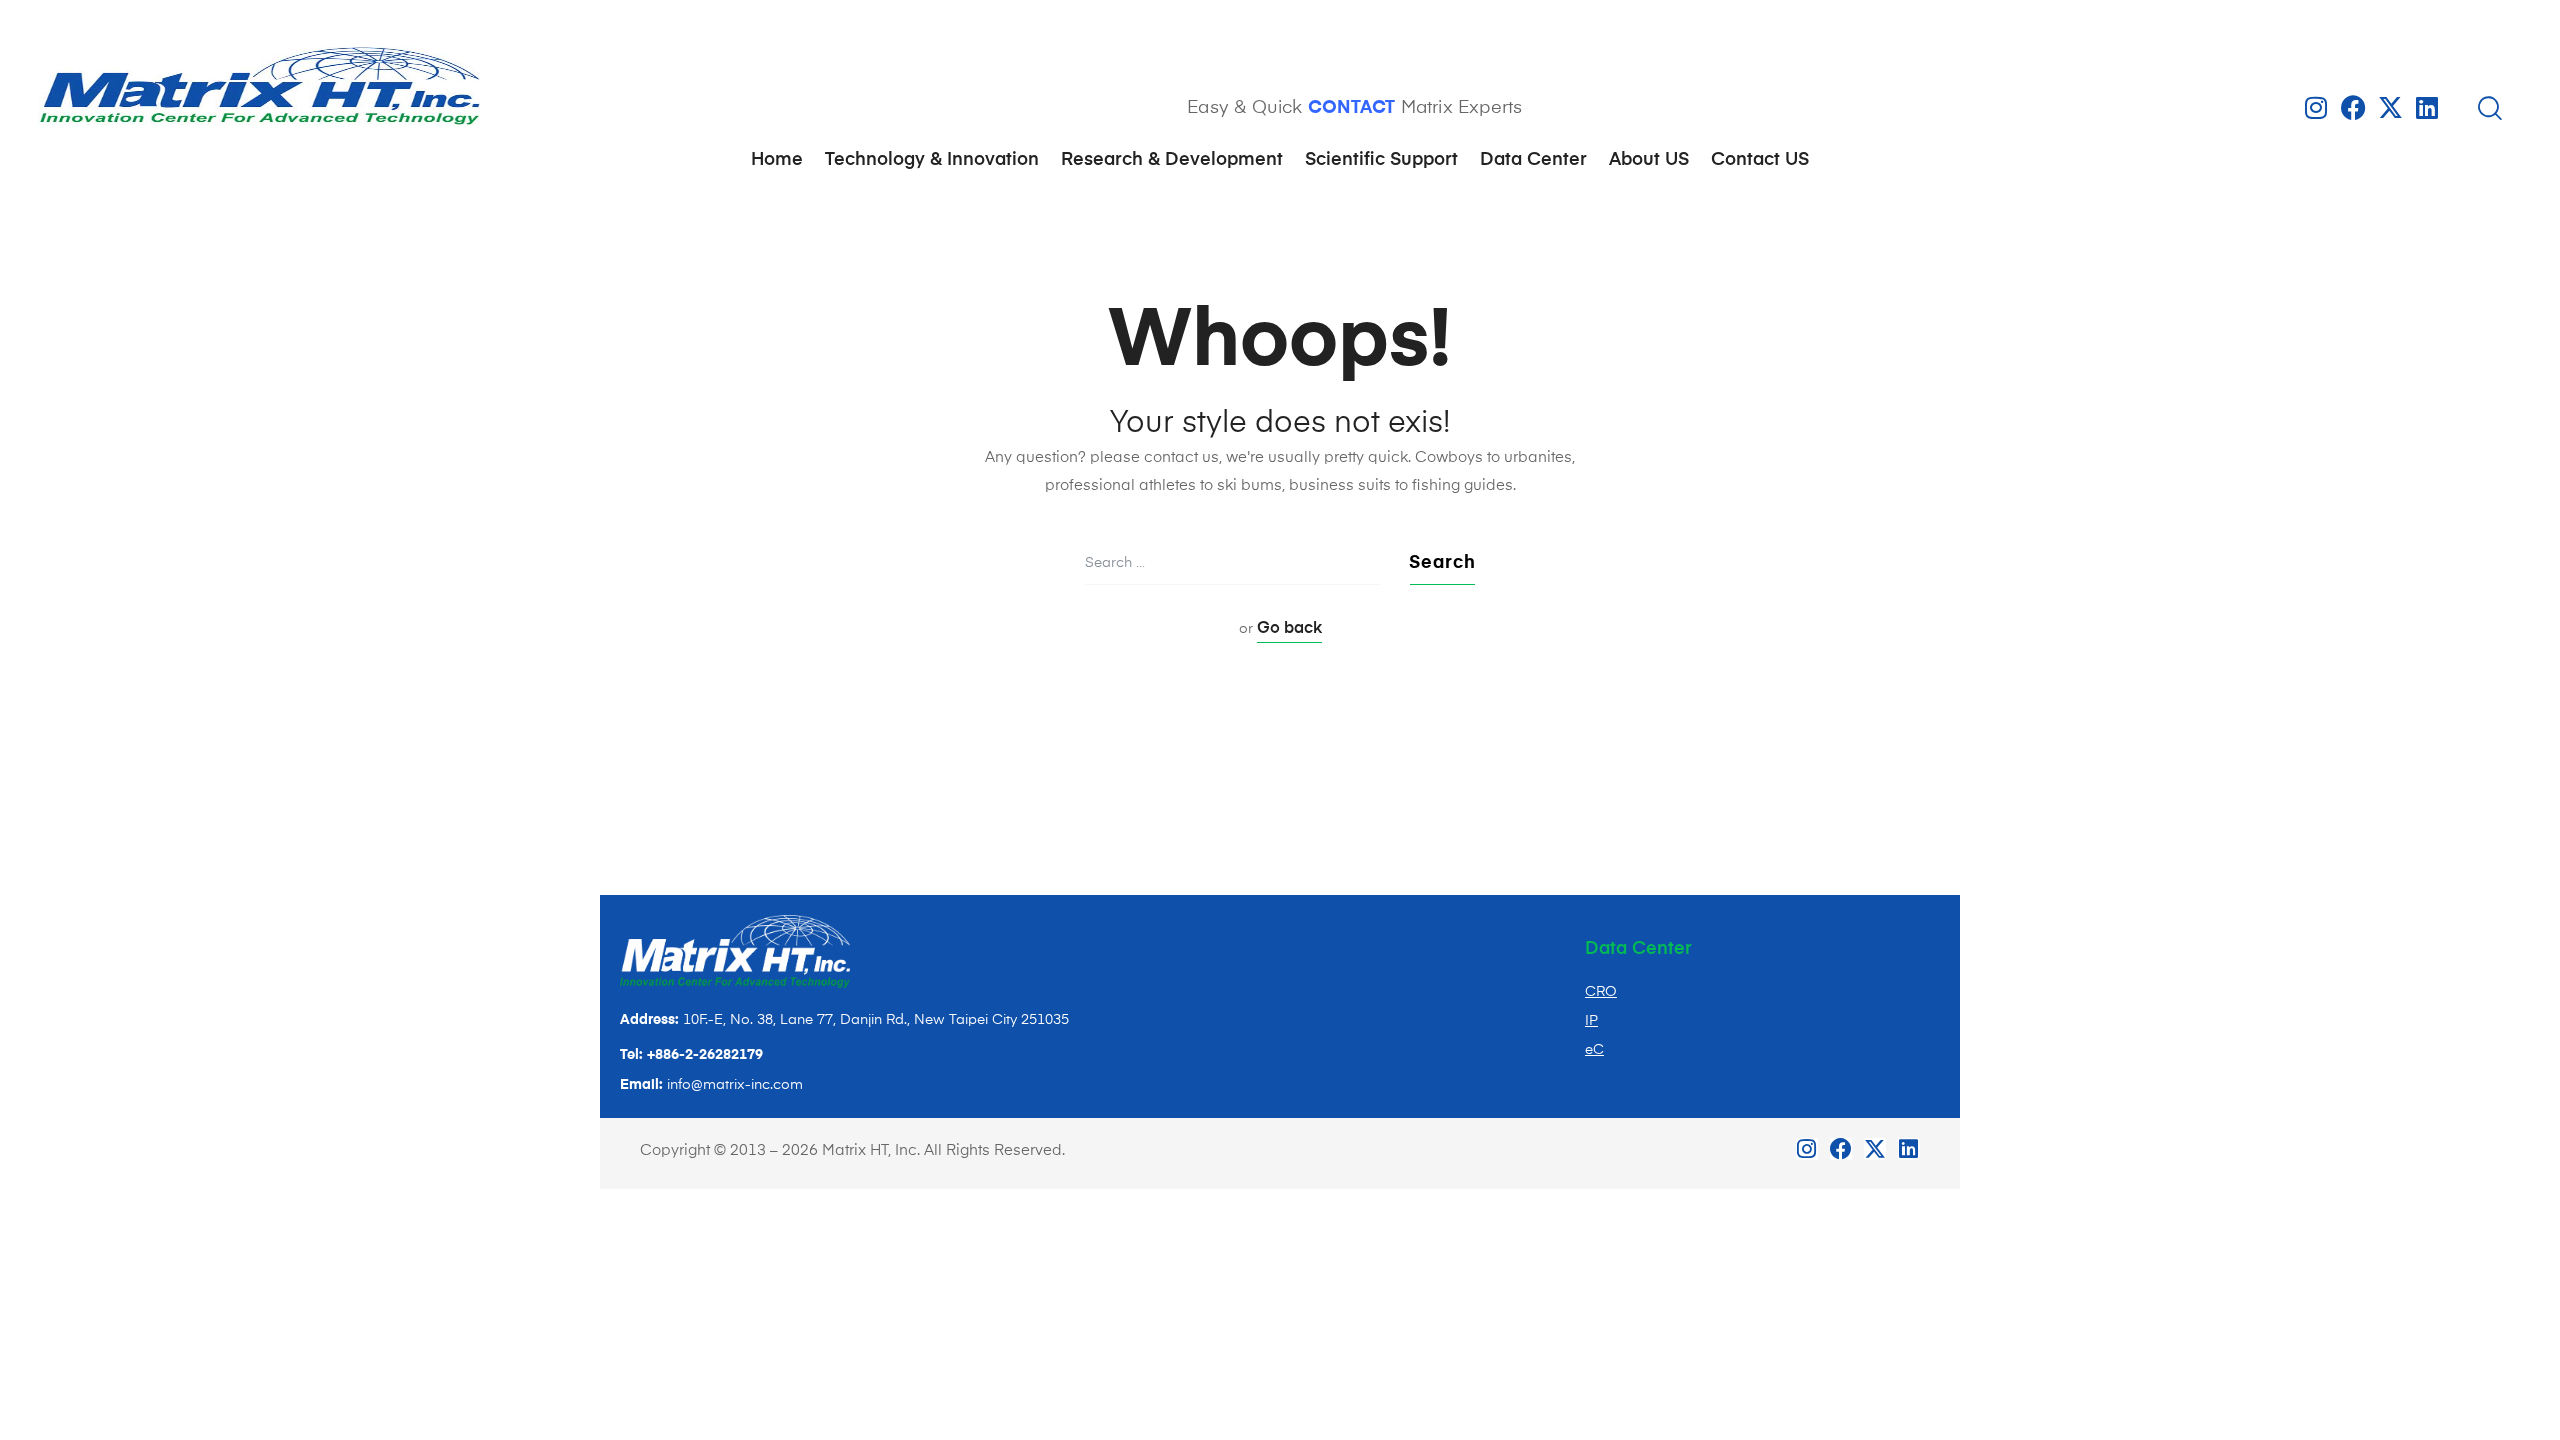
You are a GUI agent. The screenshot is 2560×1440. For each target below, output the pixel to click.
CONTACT (1351, 108)
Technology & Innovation (932, 160)
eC (1594, 1050)
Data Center (1533, 160)
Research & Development (1172, 160)
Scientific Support (1381, 160)
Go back (1289, 629)
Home (777, 160)
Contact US (1760, 160)
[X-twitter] (2390, 107)
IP (1591, 1021)
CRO (1601, 992)
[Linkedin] (2427, 107)
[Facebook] (2353, 107)
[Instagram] (2316, 107)
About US (1649, 160)
